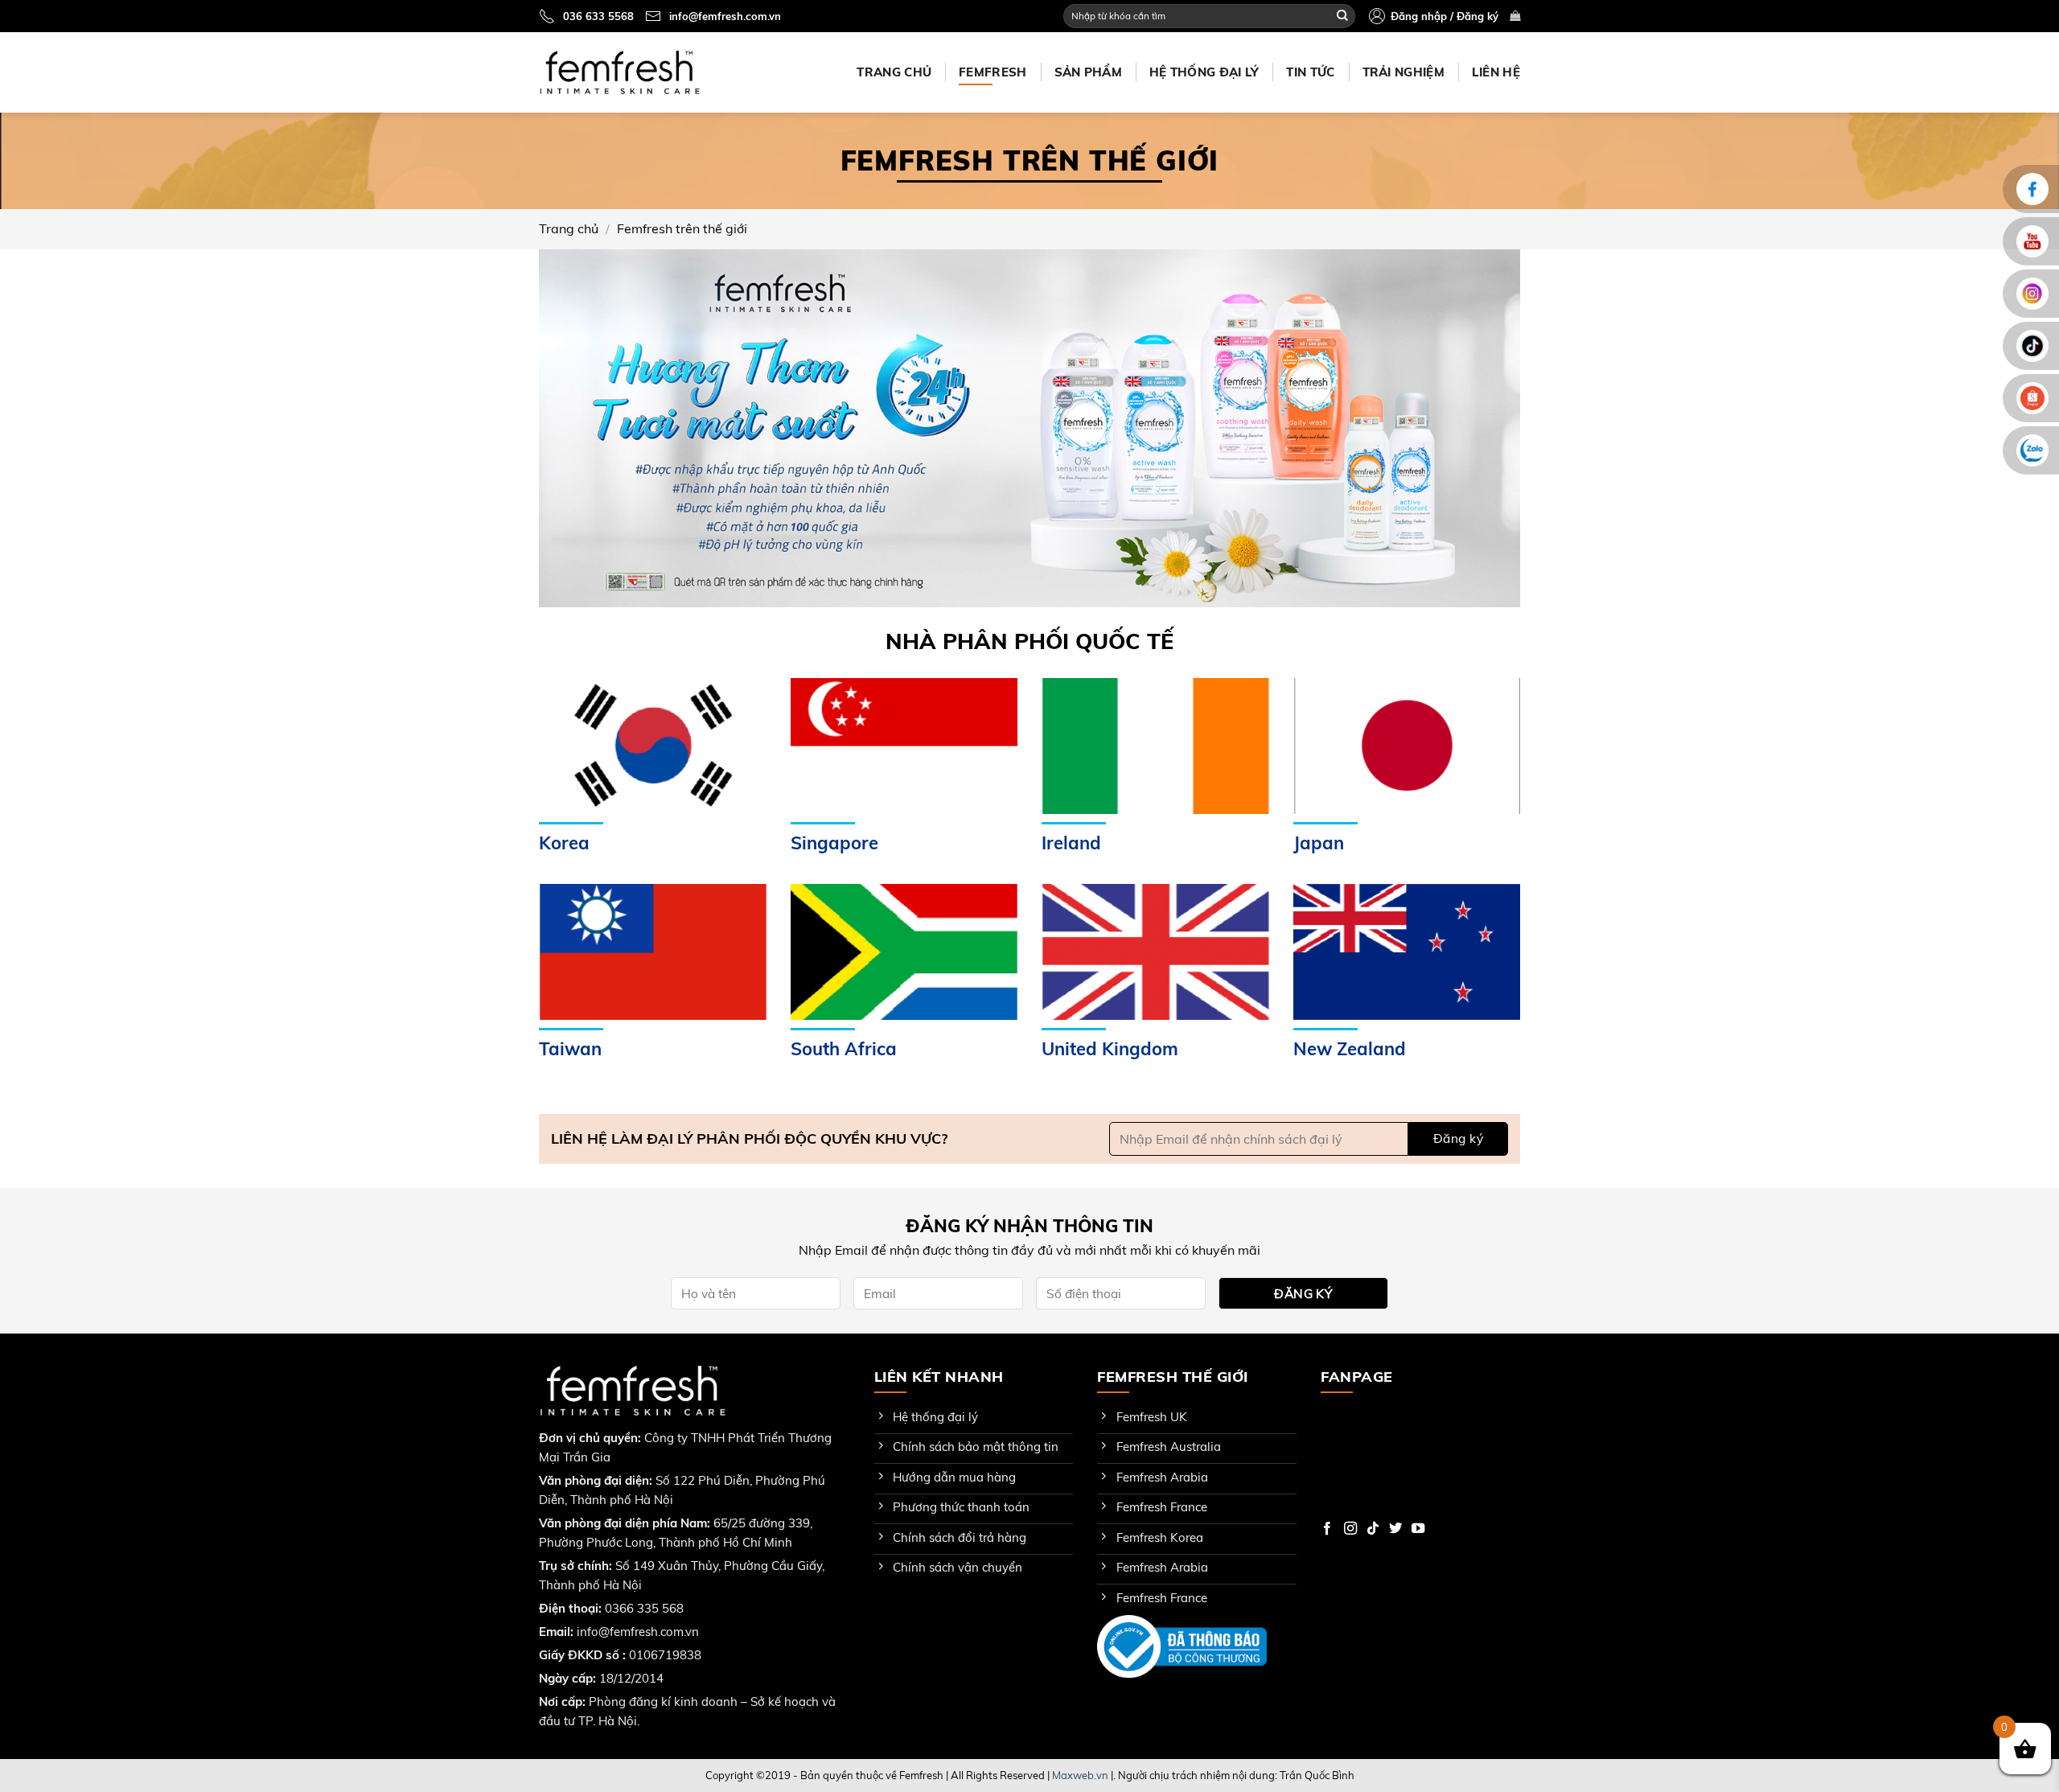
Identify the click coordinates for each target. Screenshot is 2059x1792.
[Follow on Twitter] (1395, 1529)
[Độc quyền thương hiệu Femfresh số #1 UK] (619, 72)
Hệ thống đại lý (1204, 72)
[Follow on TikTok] (1373, 1529)
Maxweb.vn (1080, 1775)
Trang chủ (894, 72)
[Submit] (1342, 16)
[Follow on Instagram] (1350, 1529)
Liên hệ (1496, 72)
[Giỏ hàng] (1515, 16)
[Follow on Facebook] (1327, 1529)
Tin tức (1310, 72)
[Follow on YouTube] (1418, 1529)
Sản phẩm (1088, 72)
